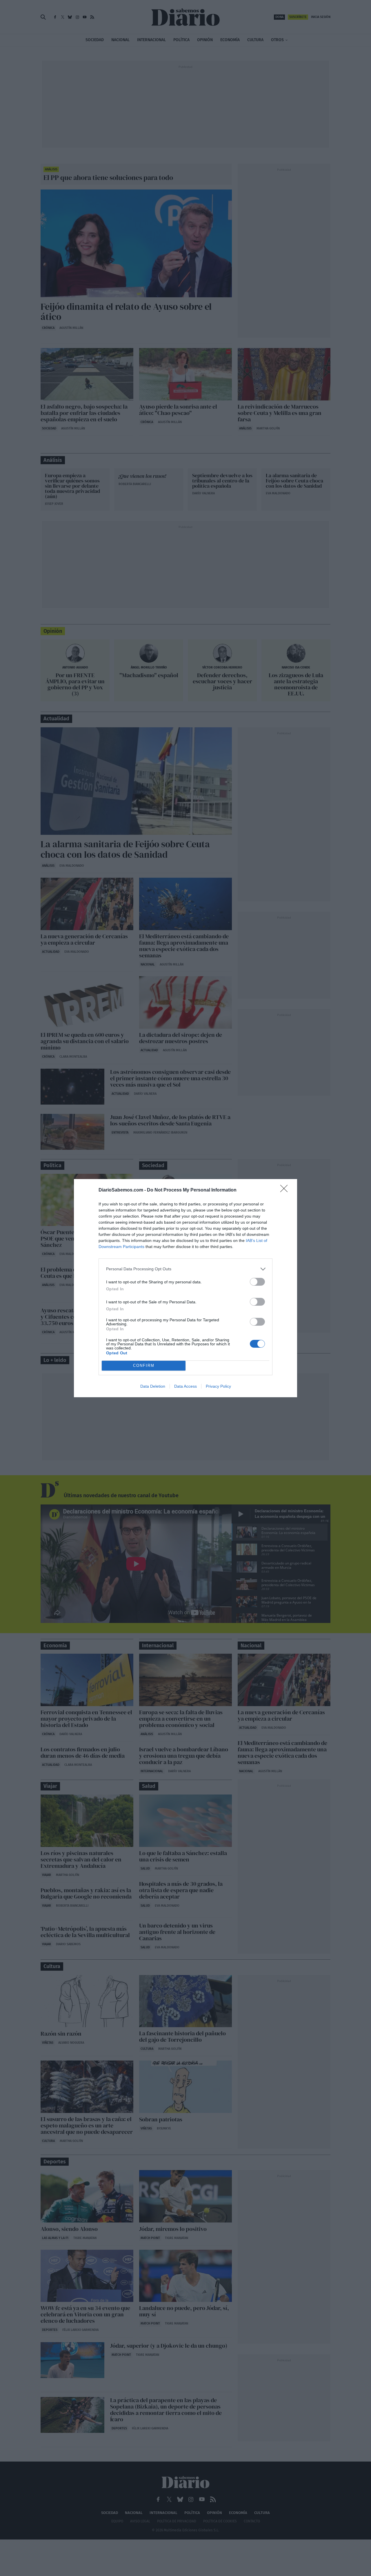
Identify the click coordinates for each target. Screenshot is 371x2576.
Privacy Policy (218, 1386)
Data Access (185, 1386)
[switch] (257, 1282)
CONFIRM (144, 1366)
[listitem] (185, 1269)
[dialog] (185, 1288)
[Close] (286, 1190)
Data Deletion (153, 1386)
